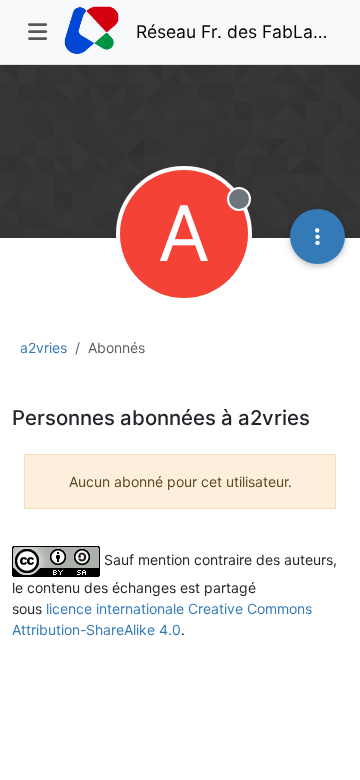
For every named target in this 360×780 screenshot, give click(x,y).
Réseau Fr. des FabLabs (234, 31)
